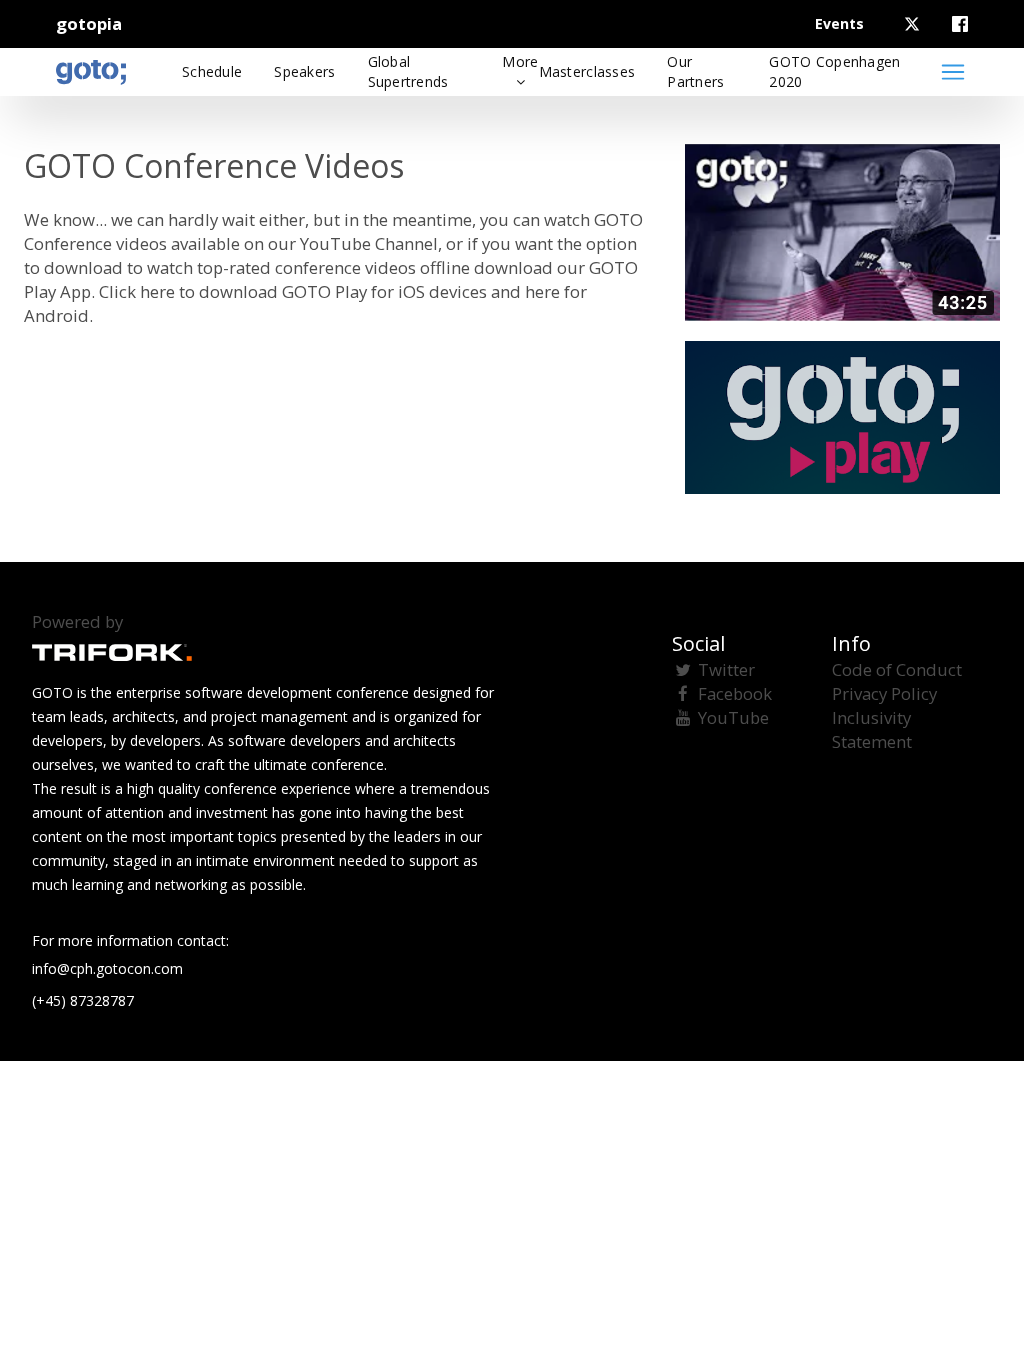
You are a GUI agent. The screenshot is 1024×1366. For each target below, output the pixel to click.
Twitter (726, 669)
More (520, 61)
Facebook (735, 693)
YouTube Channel (369, 243)
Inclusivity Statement (872, 729)
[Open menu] (953, 72)
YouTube (733, 717)
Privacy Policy (884, 693)
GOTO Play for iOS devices (384, 291)
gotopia (89, 23)
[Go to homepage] (91, 72)
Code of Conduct (897, 669)
